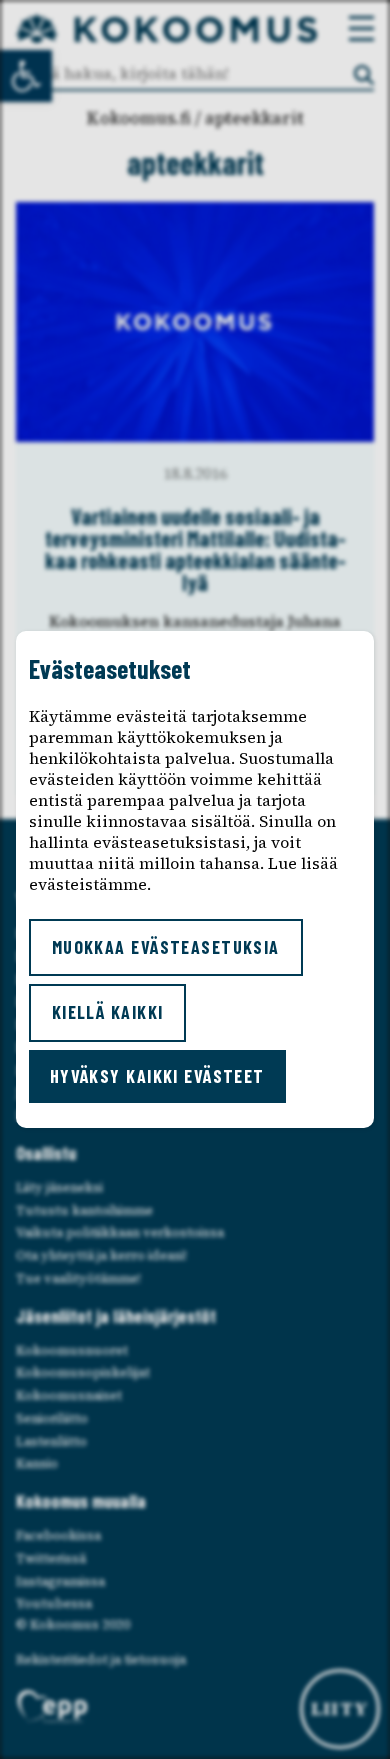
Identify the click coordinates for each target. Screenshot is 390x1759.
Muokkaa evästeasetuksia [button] (166, 947)
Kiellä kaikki (108, 1012)
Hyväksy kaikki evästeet (157, 1076)
